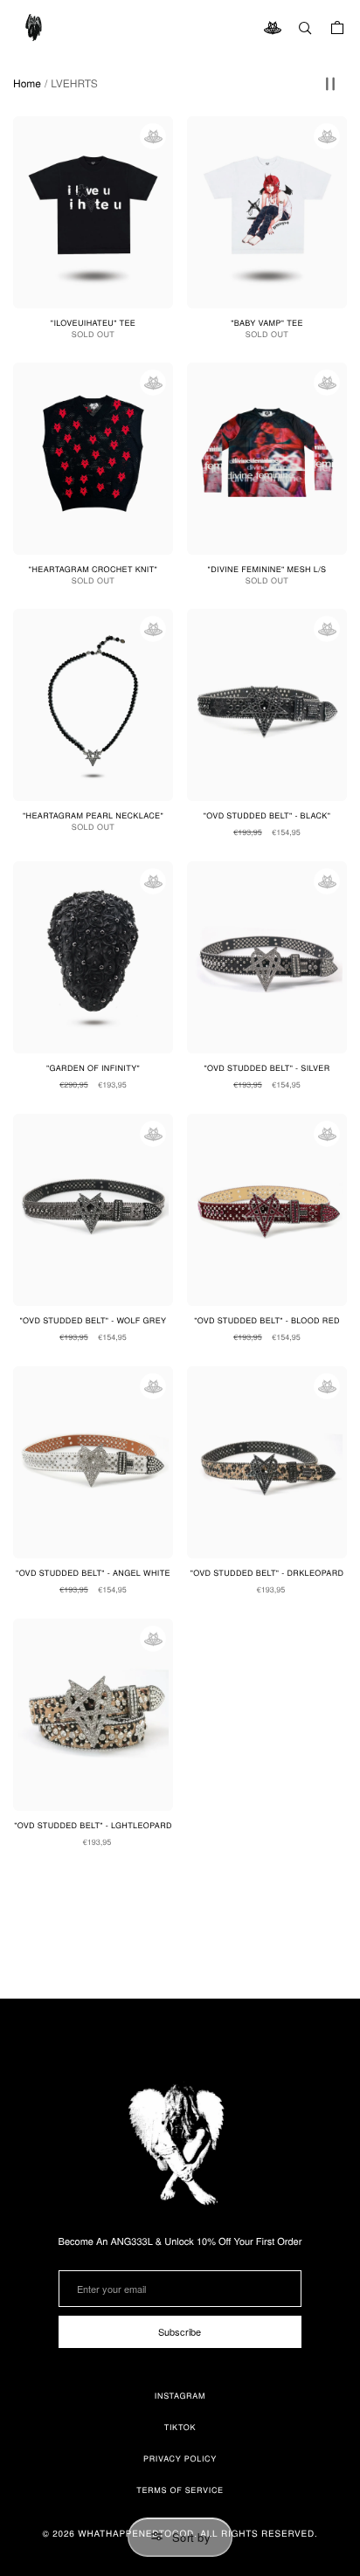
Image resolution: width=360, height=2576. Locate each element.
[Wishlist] (273, 28)
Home (27, 84)
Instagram (180, 2396)
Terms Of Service (180, 2490)
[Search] (305, 28)
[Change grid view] (330, 84)
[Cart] (337, 28)
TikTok (180, 2427)
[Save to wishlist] (153, 136)
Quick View (277, 829)
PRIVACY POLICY (180, 2459)
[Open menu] (35, 28)
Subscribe (180, 2331)
